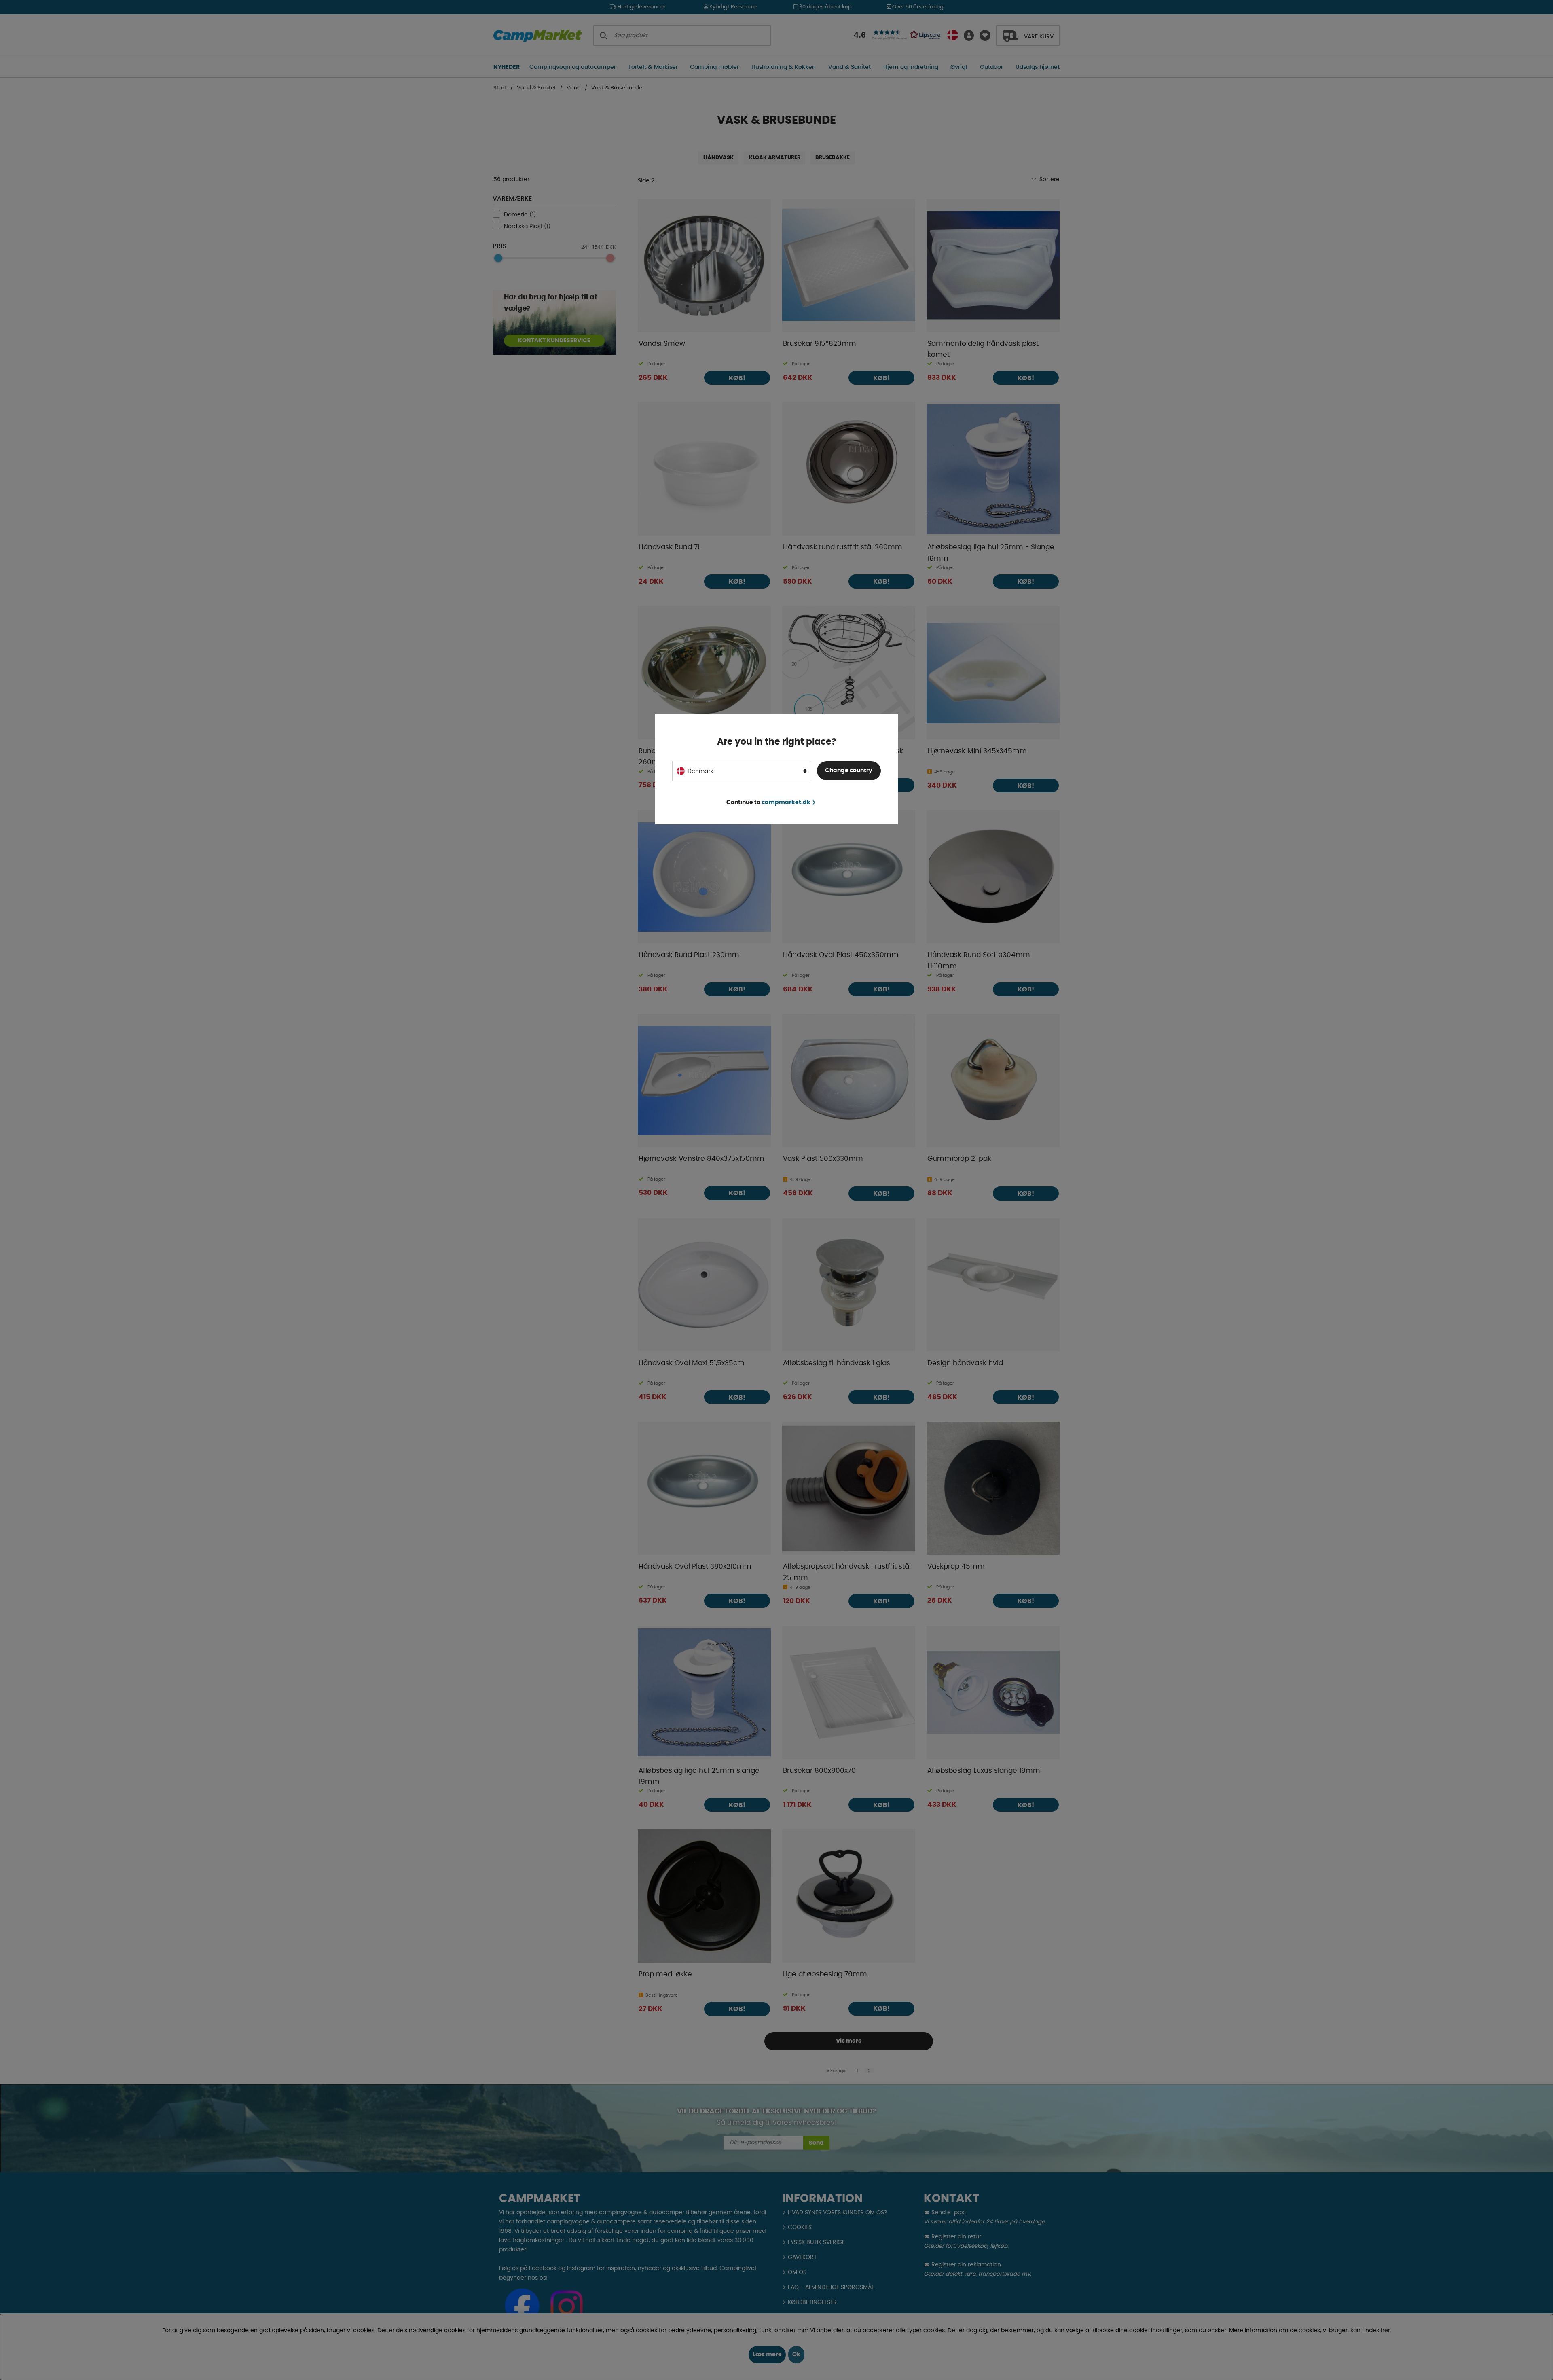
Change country (849, 771)
